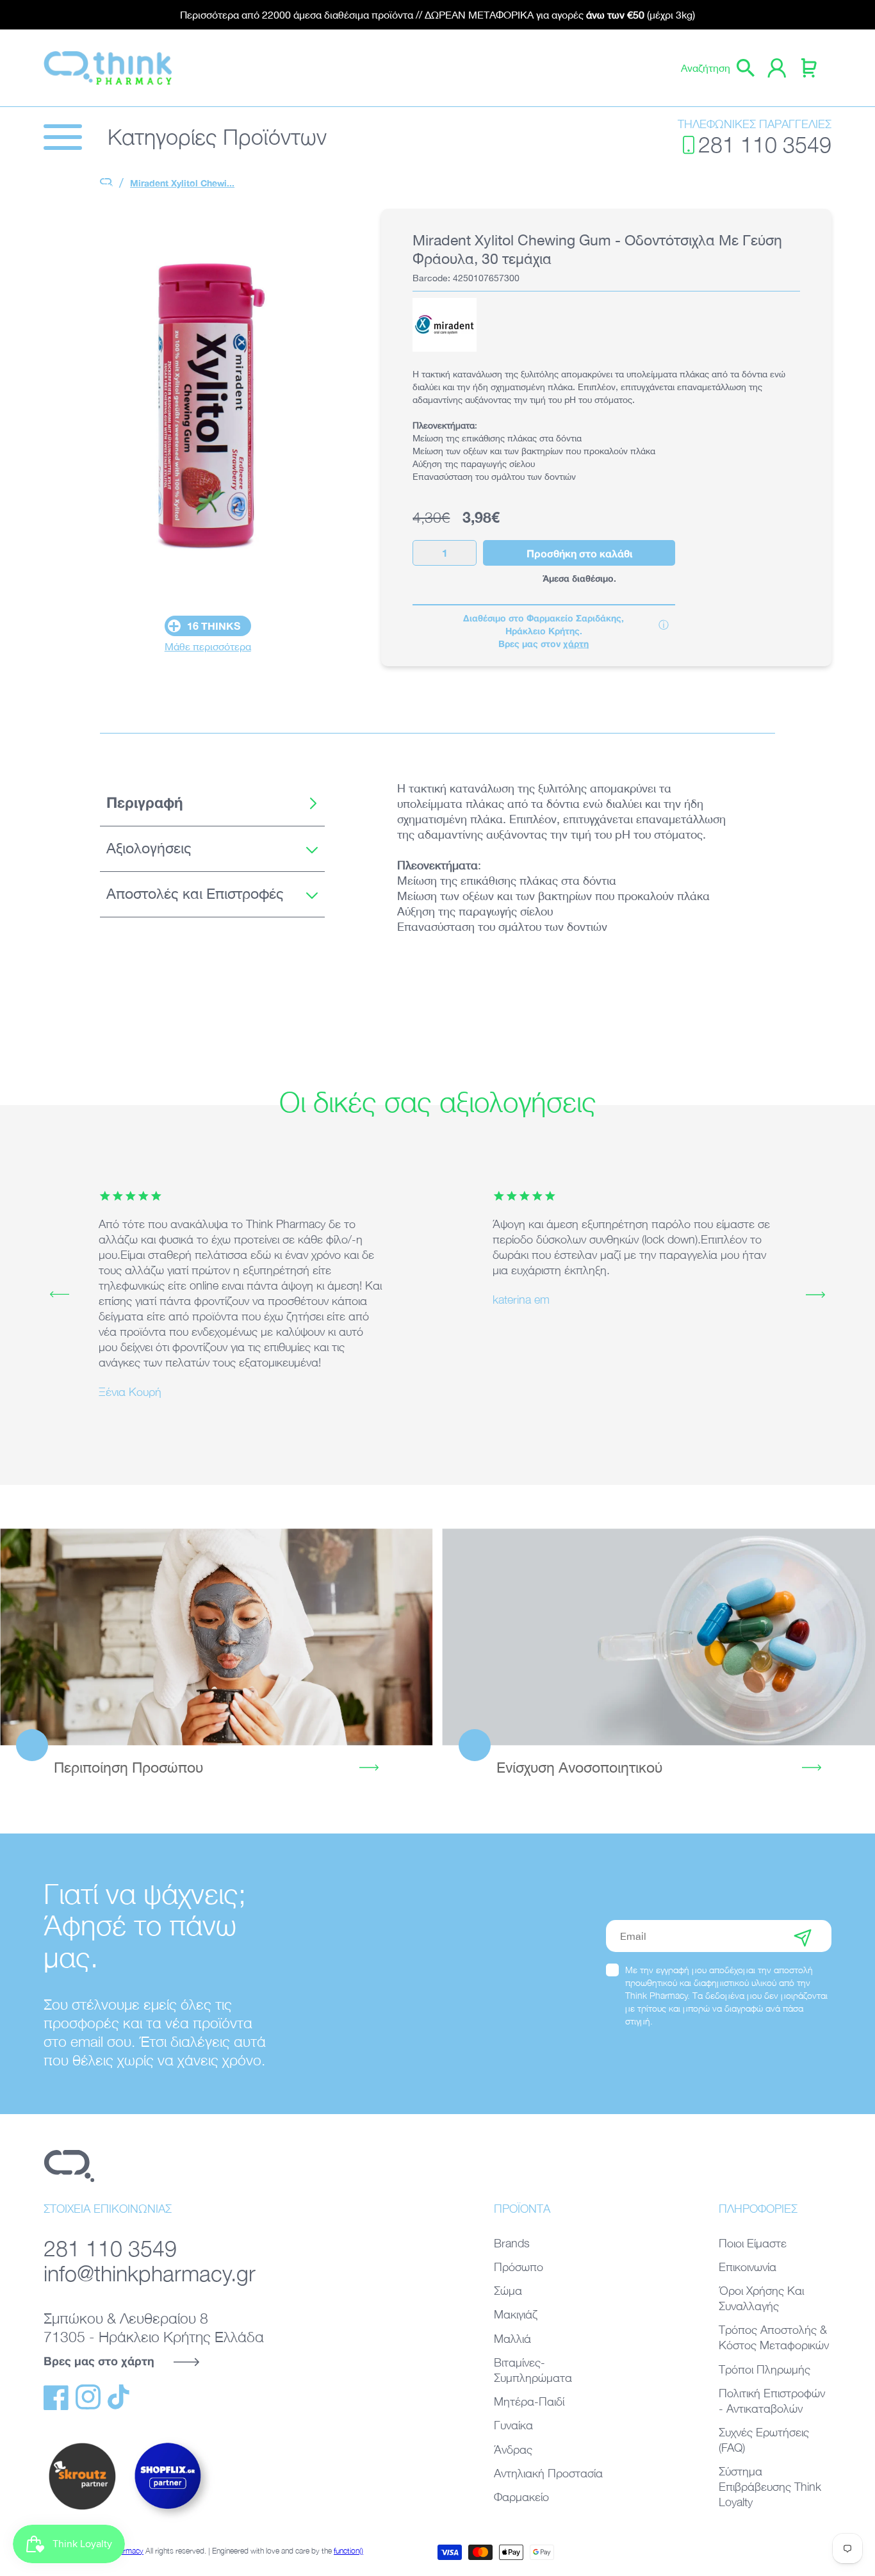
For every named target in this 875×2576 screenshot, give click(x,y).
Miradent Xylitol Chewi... (182, 183)
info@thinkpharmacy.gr (150, 2273)
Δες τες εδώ (658, 1637)
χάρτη (576, 644)
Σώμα (508, 2291)
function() (348, 2551)
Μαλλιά (512, 2339)
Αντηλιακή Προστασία (548, 2473)
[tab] (212, 803)
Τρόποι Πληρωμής (765, 2369)
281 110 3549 (765, 144)
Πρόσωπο (519, 2267)
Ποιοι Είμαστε (753, 2243)
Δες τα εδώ (216, 1637)
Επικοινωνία (748, 2267)
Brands (512, 2243)
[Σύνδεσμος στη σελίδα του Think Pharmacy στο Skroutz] (82, 2511)
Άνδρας (513, 2449)
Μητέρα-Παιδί (529, 2401)
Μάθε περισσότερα (208, 646)
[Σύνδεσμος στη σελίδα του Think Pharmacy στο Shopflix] (168, 2520)
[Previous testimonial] (60, 1295)
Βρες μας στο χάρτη (99, 2361)
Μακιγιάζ (516, 2314)
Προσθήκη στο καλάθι (579, 553)
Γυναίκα (513, 2425)
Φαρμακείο (521, 2497)
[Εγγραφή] (803, 1936)
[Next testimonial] (815, 1295)
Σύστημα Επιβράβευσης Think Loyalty (770, 2487)
